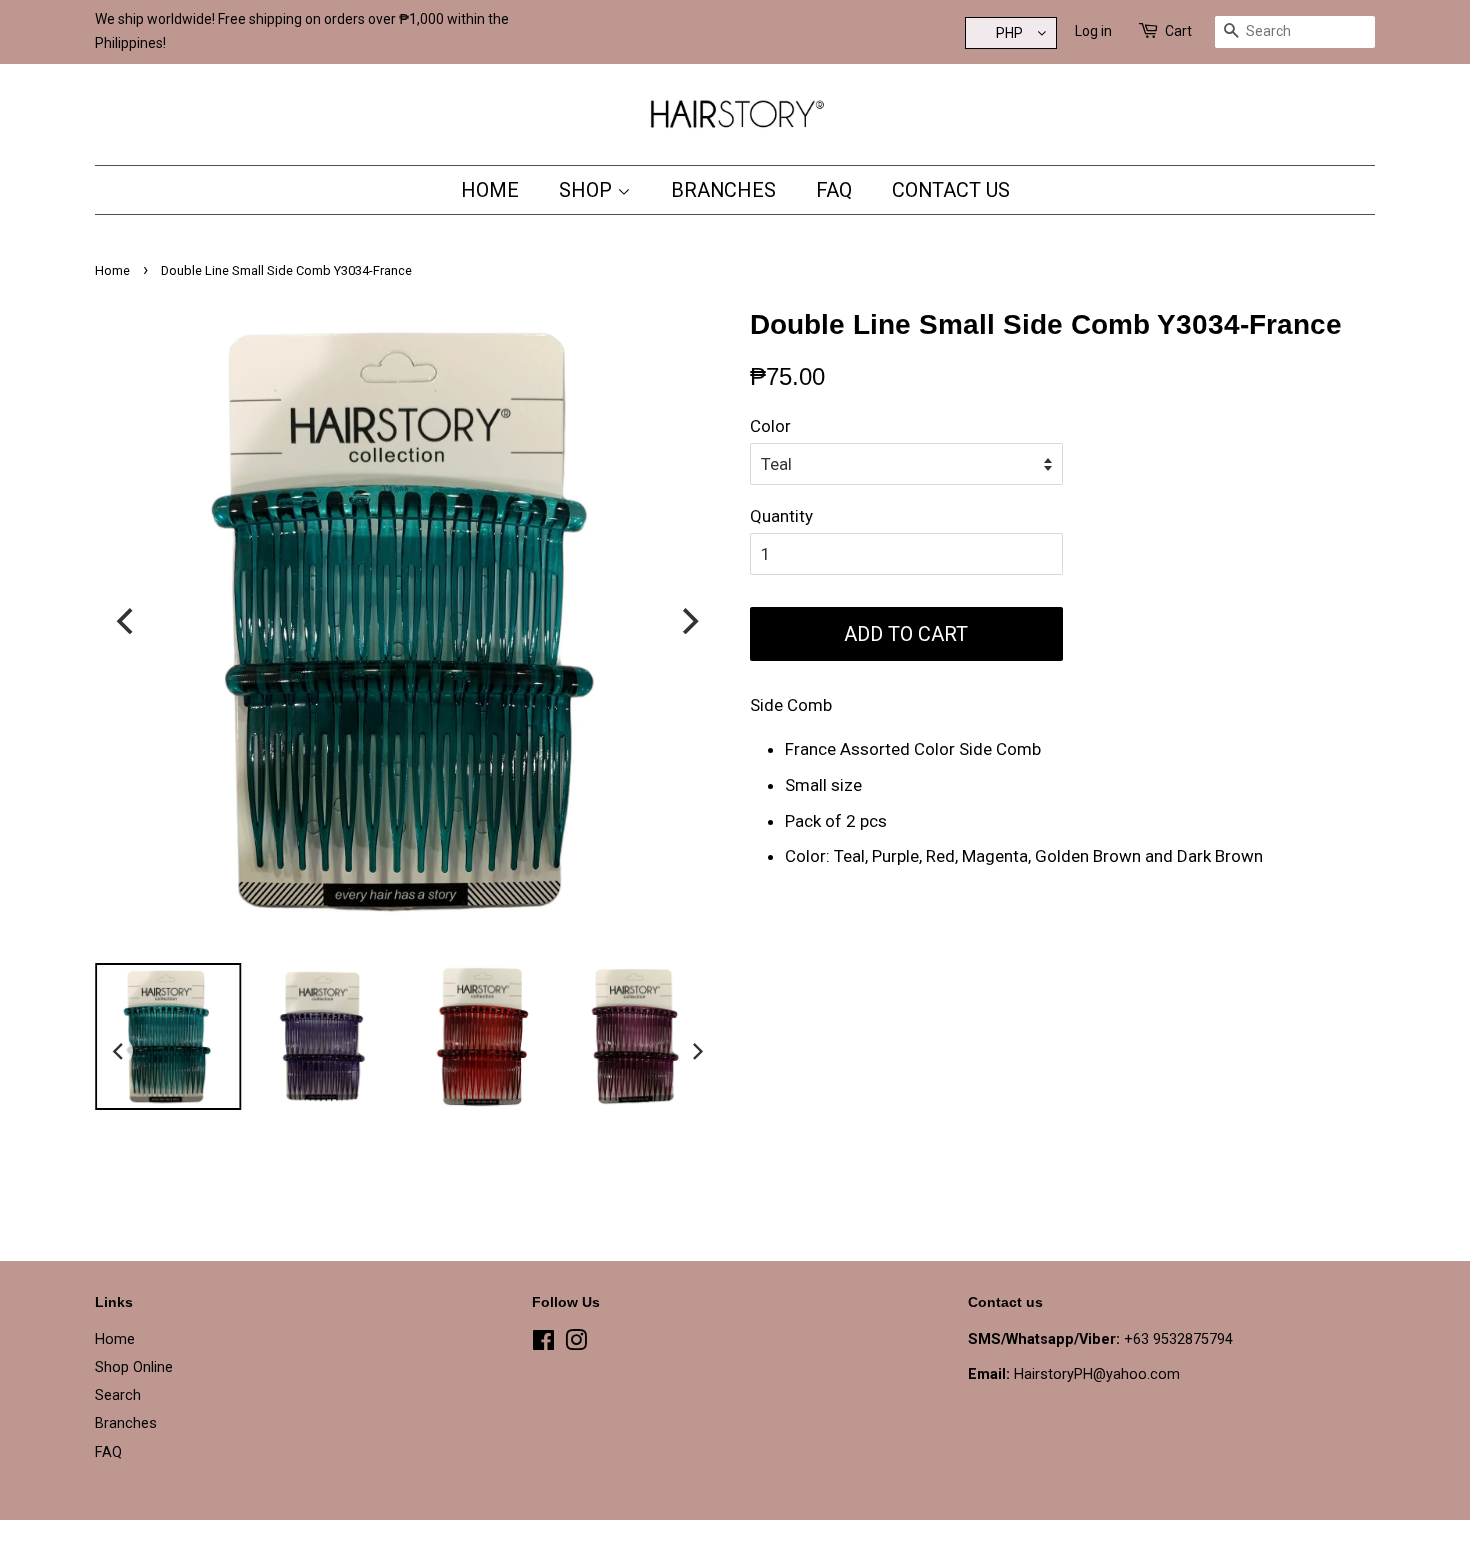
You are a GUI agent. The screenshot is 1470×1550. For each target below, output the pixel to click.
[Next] (688, 621)
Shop (588, 190)
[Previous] (127, 621)
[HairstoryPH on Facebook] (543, 1344)
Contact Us (951, 190)
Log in (1093, 31)
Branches (723, 190)
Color (770, 426)
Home (490, 190)
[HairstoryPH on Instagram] (576, 1344)
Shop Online (134, 1367)
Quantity (781, 516)
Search (118, 1395)
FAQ (834, 190)
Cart (1178, 31)
